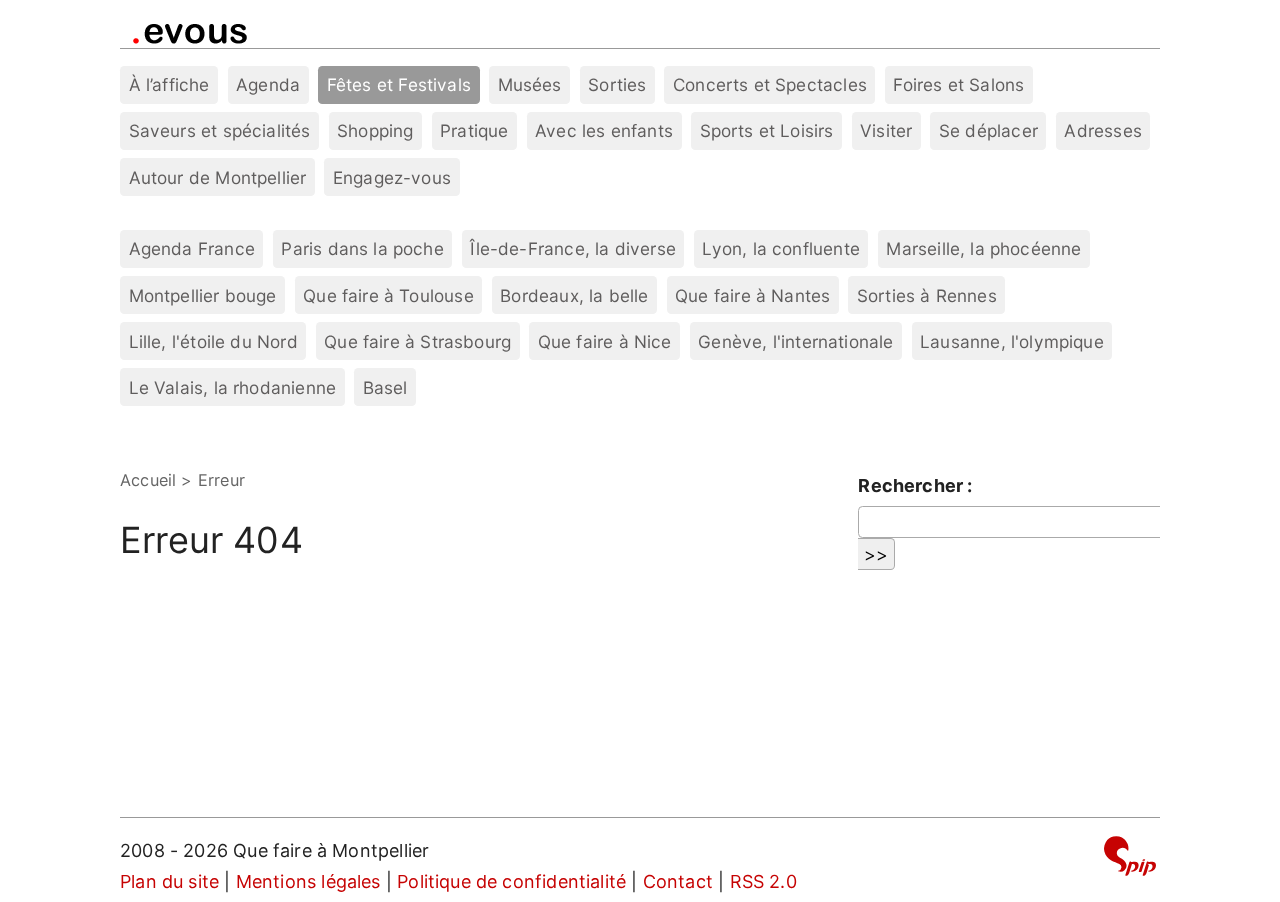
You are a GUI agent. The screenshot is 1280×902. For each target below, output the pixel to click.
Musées (530, 84)
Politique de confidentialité (511, 881)
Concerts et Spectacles (770, 84)
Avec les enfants (604, 130)
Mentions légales (308, 881)
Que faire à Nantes (752, 295)
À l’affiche (169, 84)
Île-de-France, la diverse (573, 248)
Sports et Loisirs (767, 130)
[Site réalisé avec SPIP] (1130, 859)
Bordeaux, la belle (574, 295)
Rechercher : (915, 485)
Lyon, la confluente (780, 248)
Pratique (474, 130)
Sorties (617, 84)
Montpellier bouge (203, 295)
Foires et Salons (958, 84)
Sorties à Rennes (927, 295)
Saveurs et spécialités (220, 130)
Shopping (375, 130)
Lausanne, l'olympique (1012, 341)
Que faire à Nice (605, 341)
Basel (385, 387)
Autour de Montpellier (218, 177)
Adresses (1102, 130)
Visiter (886, 130)
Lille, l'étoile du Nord (213, 341)
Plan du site (169, 881)
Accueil (148, 480)
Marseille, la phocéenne (983, 248)
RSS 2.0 (763, 881)
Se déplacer (988, 130)
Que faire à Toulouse (388, 295)
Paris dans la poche (362, 248)
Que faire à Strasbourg (417, 341)
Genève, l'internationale (795, 341)
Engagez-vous (392, 177)
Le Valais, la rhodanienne (233, 387)
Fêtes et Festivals (399, 84)
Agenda (268, 84)
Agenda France (192, 248)
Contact (678, 881)
